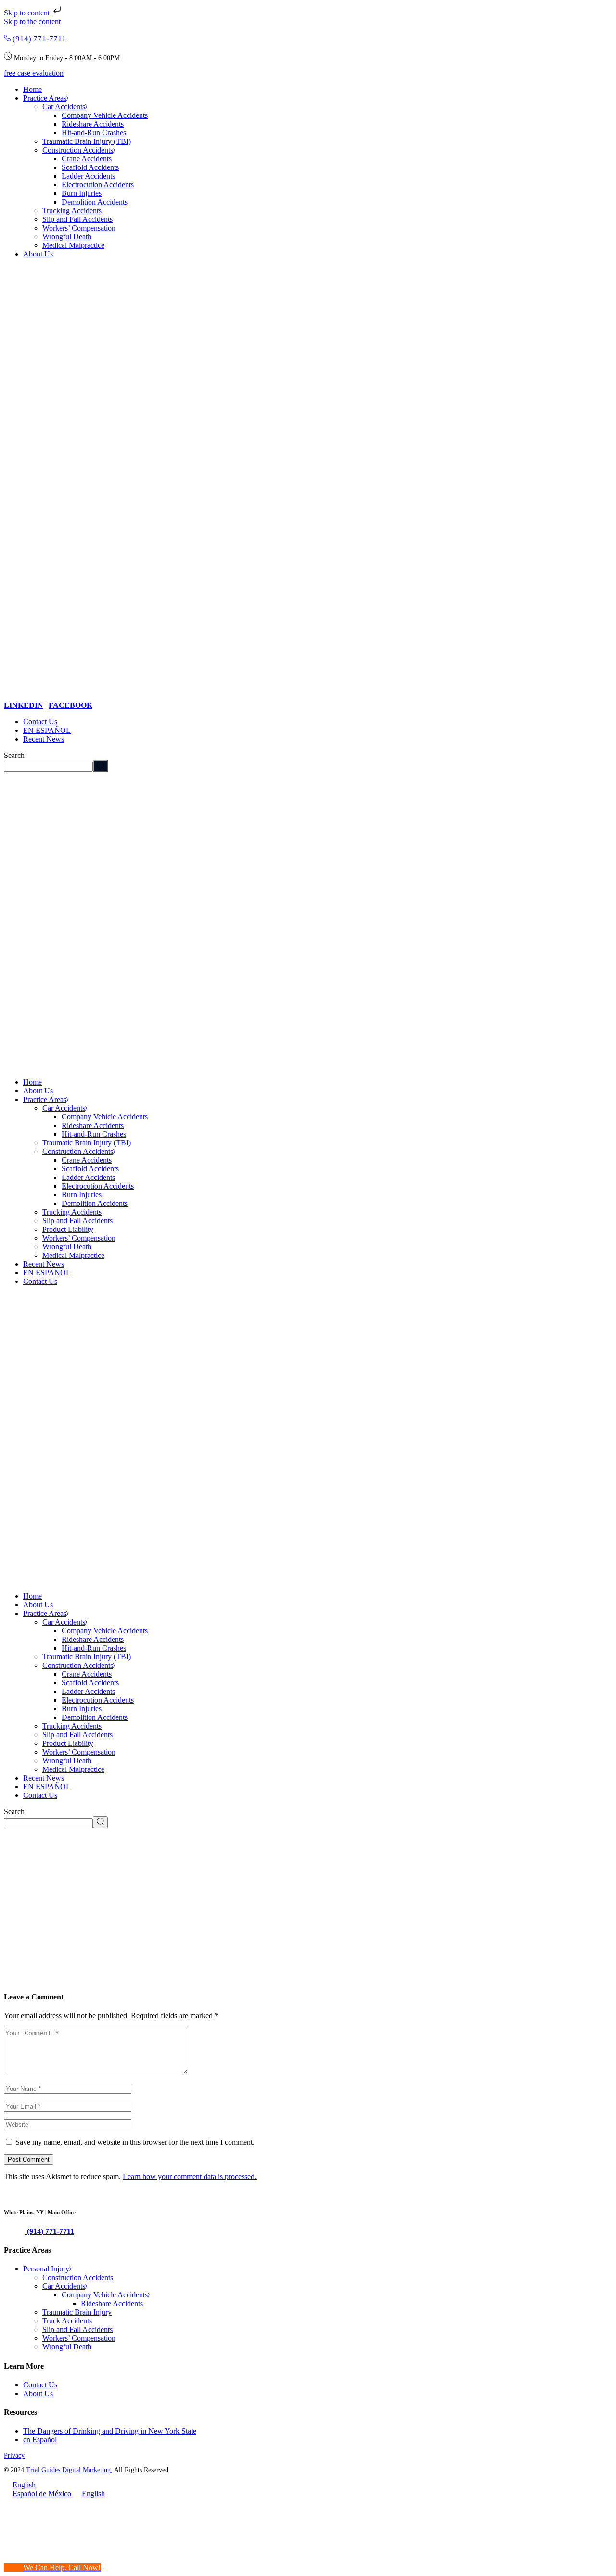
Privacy (14, 2455)
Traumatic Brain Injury (77, 2312)
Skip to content (28, 13)
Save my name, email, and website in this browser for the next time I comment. (135, 2142)
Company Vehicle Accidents (105, 2295)
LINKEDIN (24, 705)
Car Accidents (64, 2286)
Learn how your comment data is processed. (190, 2176)
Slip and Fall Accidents (77, 2329)
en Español (40, 2440)
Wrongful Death (67, 2347)
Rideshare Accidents (112, 2303)
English (24, 2485)
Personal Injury (46, 2269)
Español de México (43, 2493)
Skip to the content (32, 21)
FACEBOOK (71, 705)
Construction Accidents (78, 2277)
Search (14, 755)
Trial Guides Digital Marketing (68, 2470)
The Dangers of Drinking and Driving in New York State (110, 2431)
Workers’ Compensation (79, 2338)
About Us (38, 2393)
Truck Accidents (67, 2321)
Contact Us (40, 2385)
